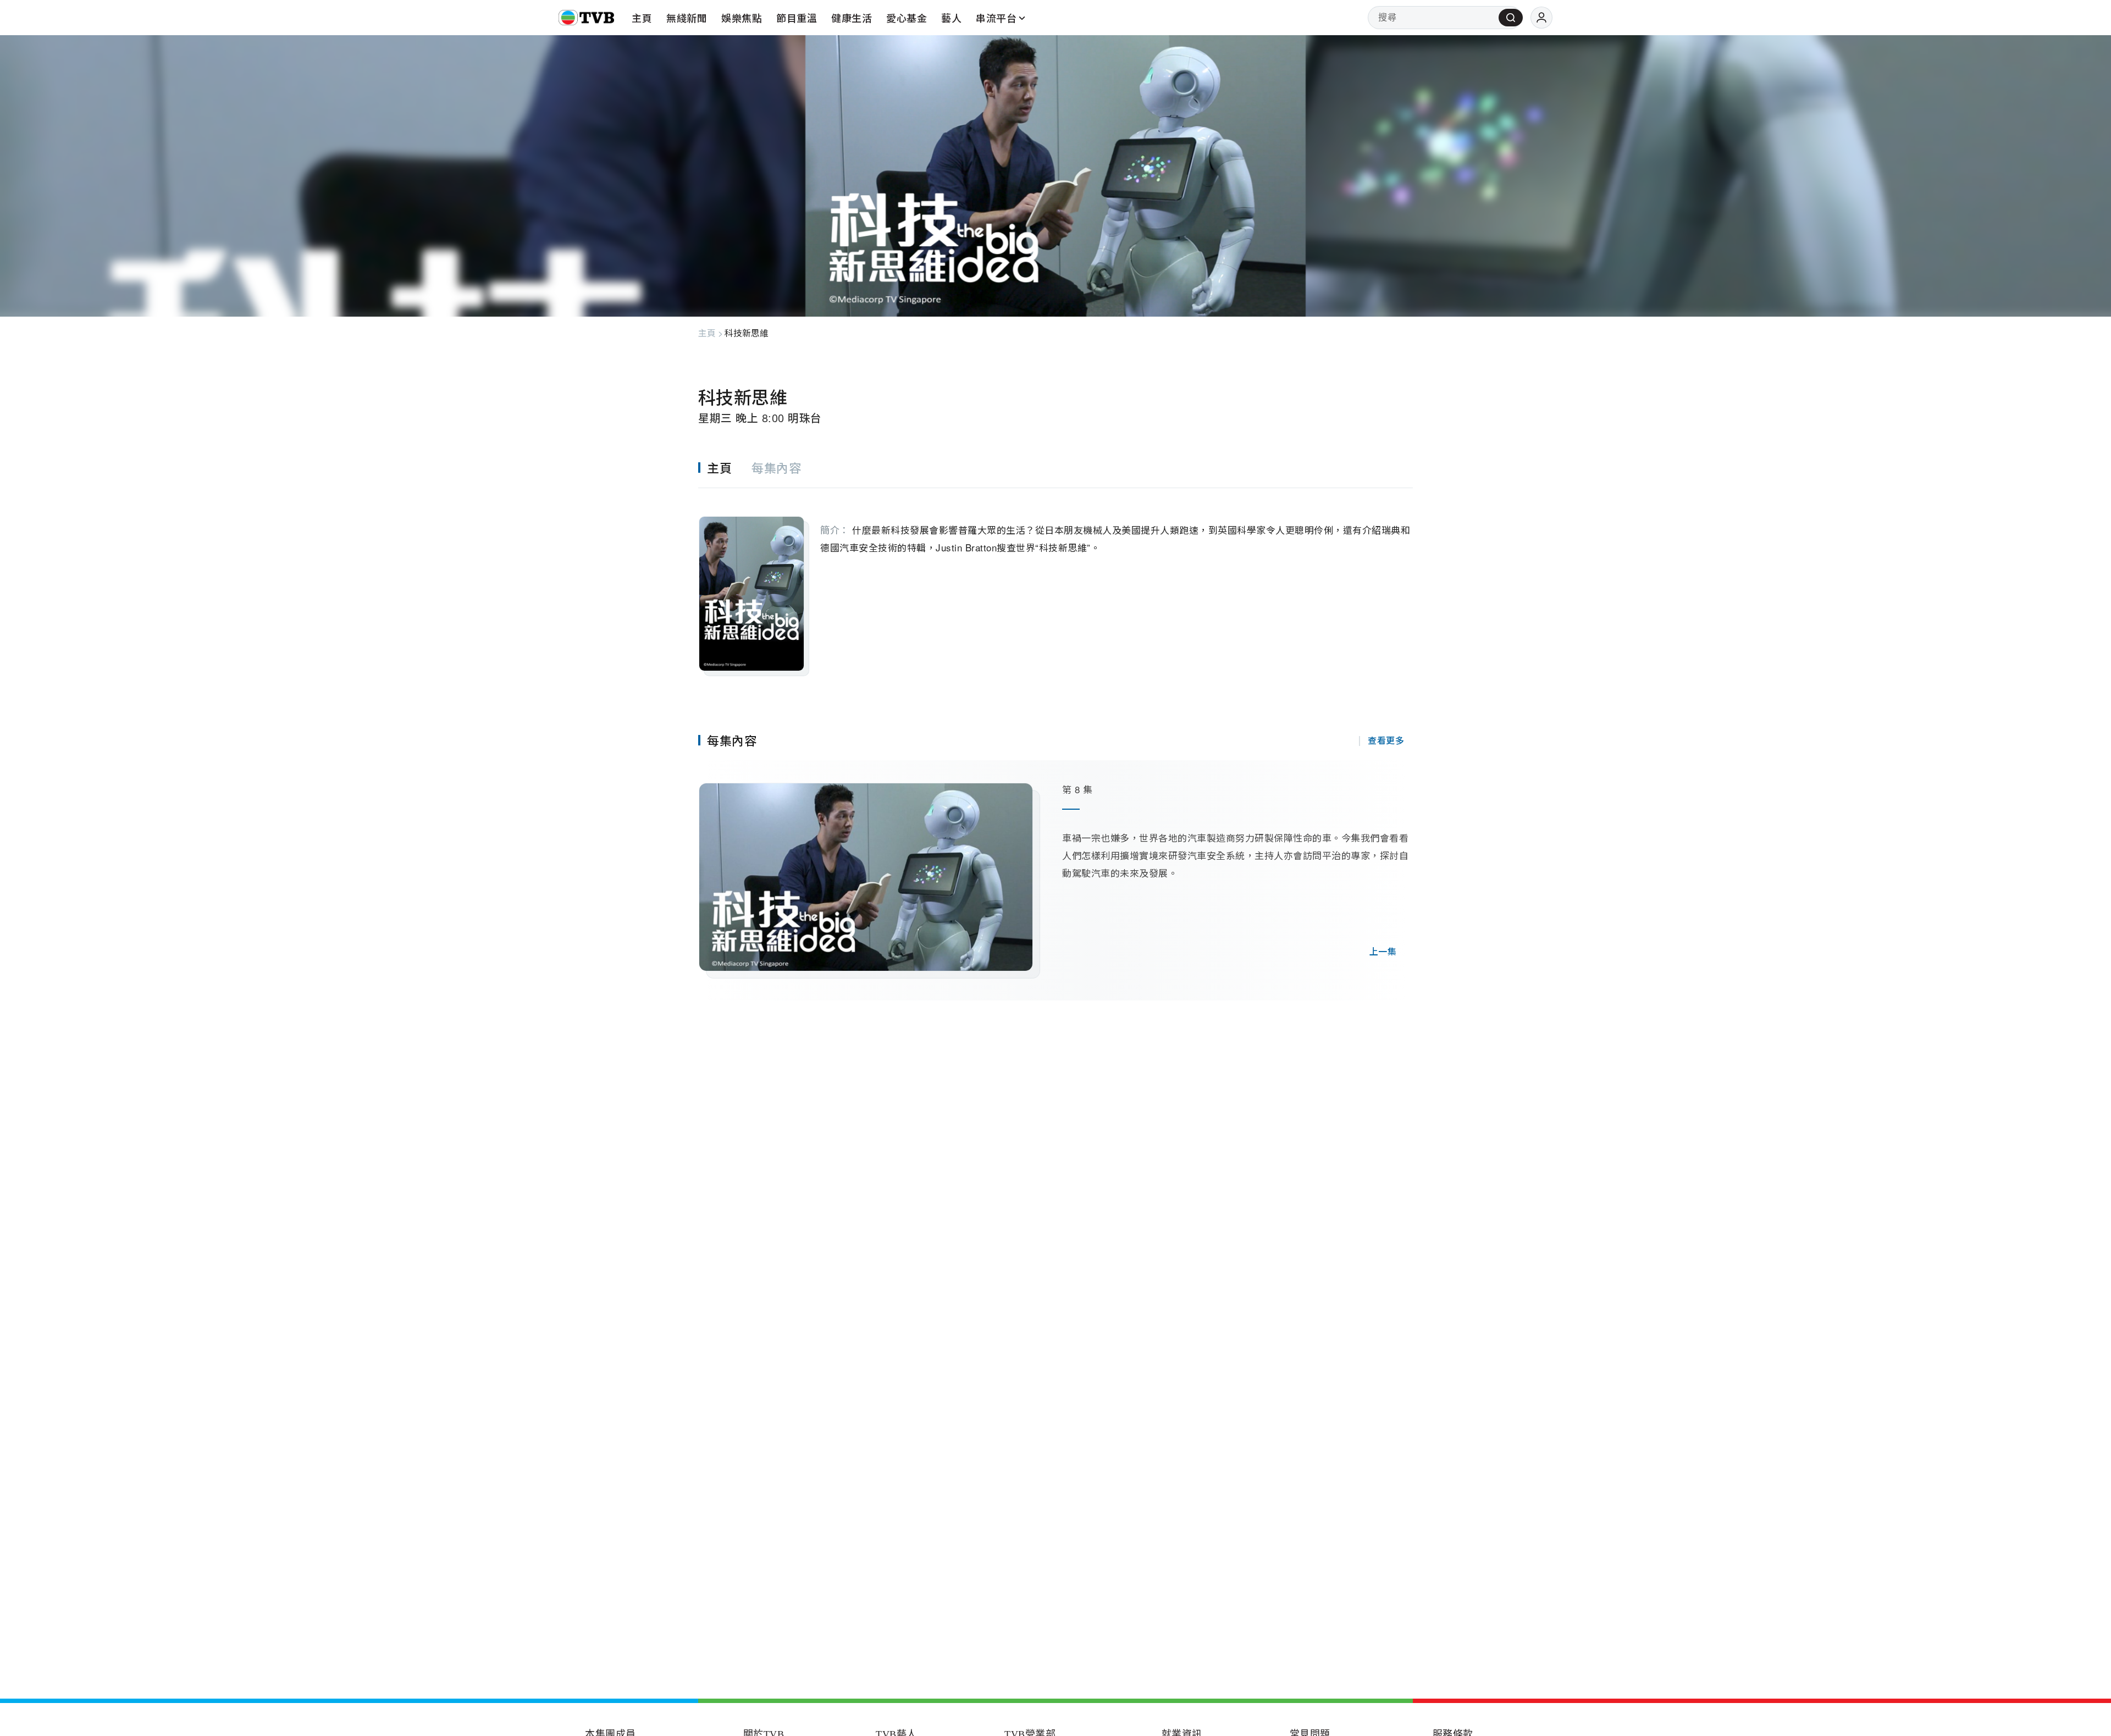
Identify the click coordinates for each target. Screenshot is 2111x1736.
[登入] (1541, 18)
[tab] (725, 468)
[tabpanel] (1055, 582)
